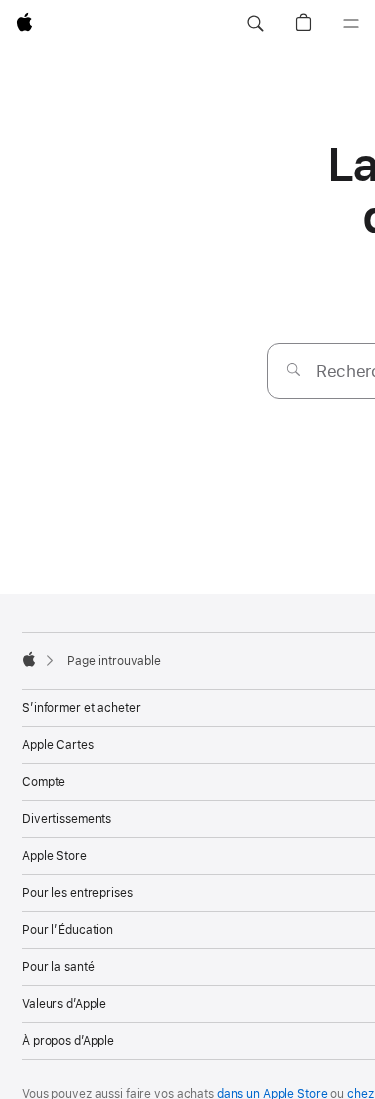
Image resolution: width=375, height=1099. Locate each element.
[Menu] (351, 24)
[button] (255, 24)
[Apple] (29, 659)
